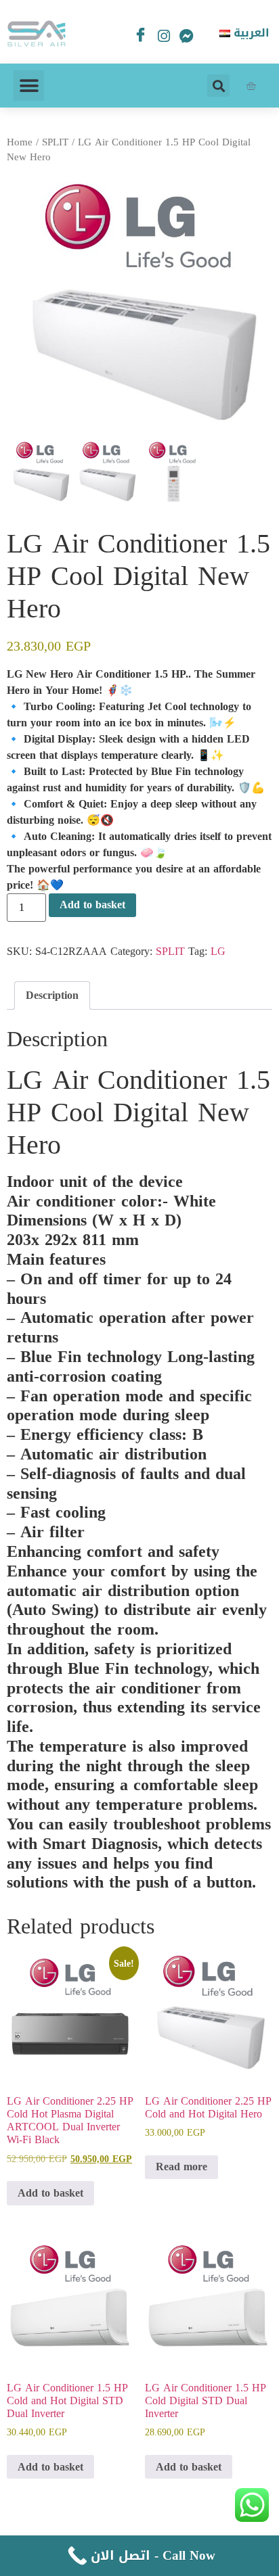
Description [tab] (52, 995)
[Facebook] (141, 36)
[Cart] (251, 86)
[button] (29, 86)
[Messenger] (187, 39)
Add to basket (92, 905)
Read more (181, 2167)
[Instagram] (164, 39)
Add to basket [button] (50, 2193)
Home (20, 142)
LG (218, 951)
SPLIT (55, 142)
